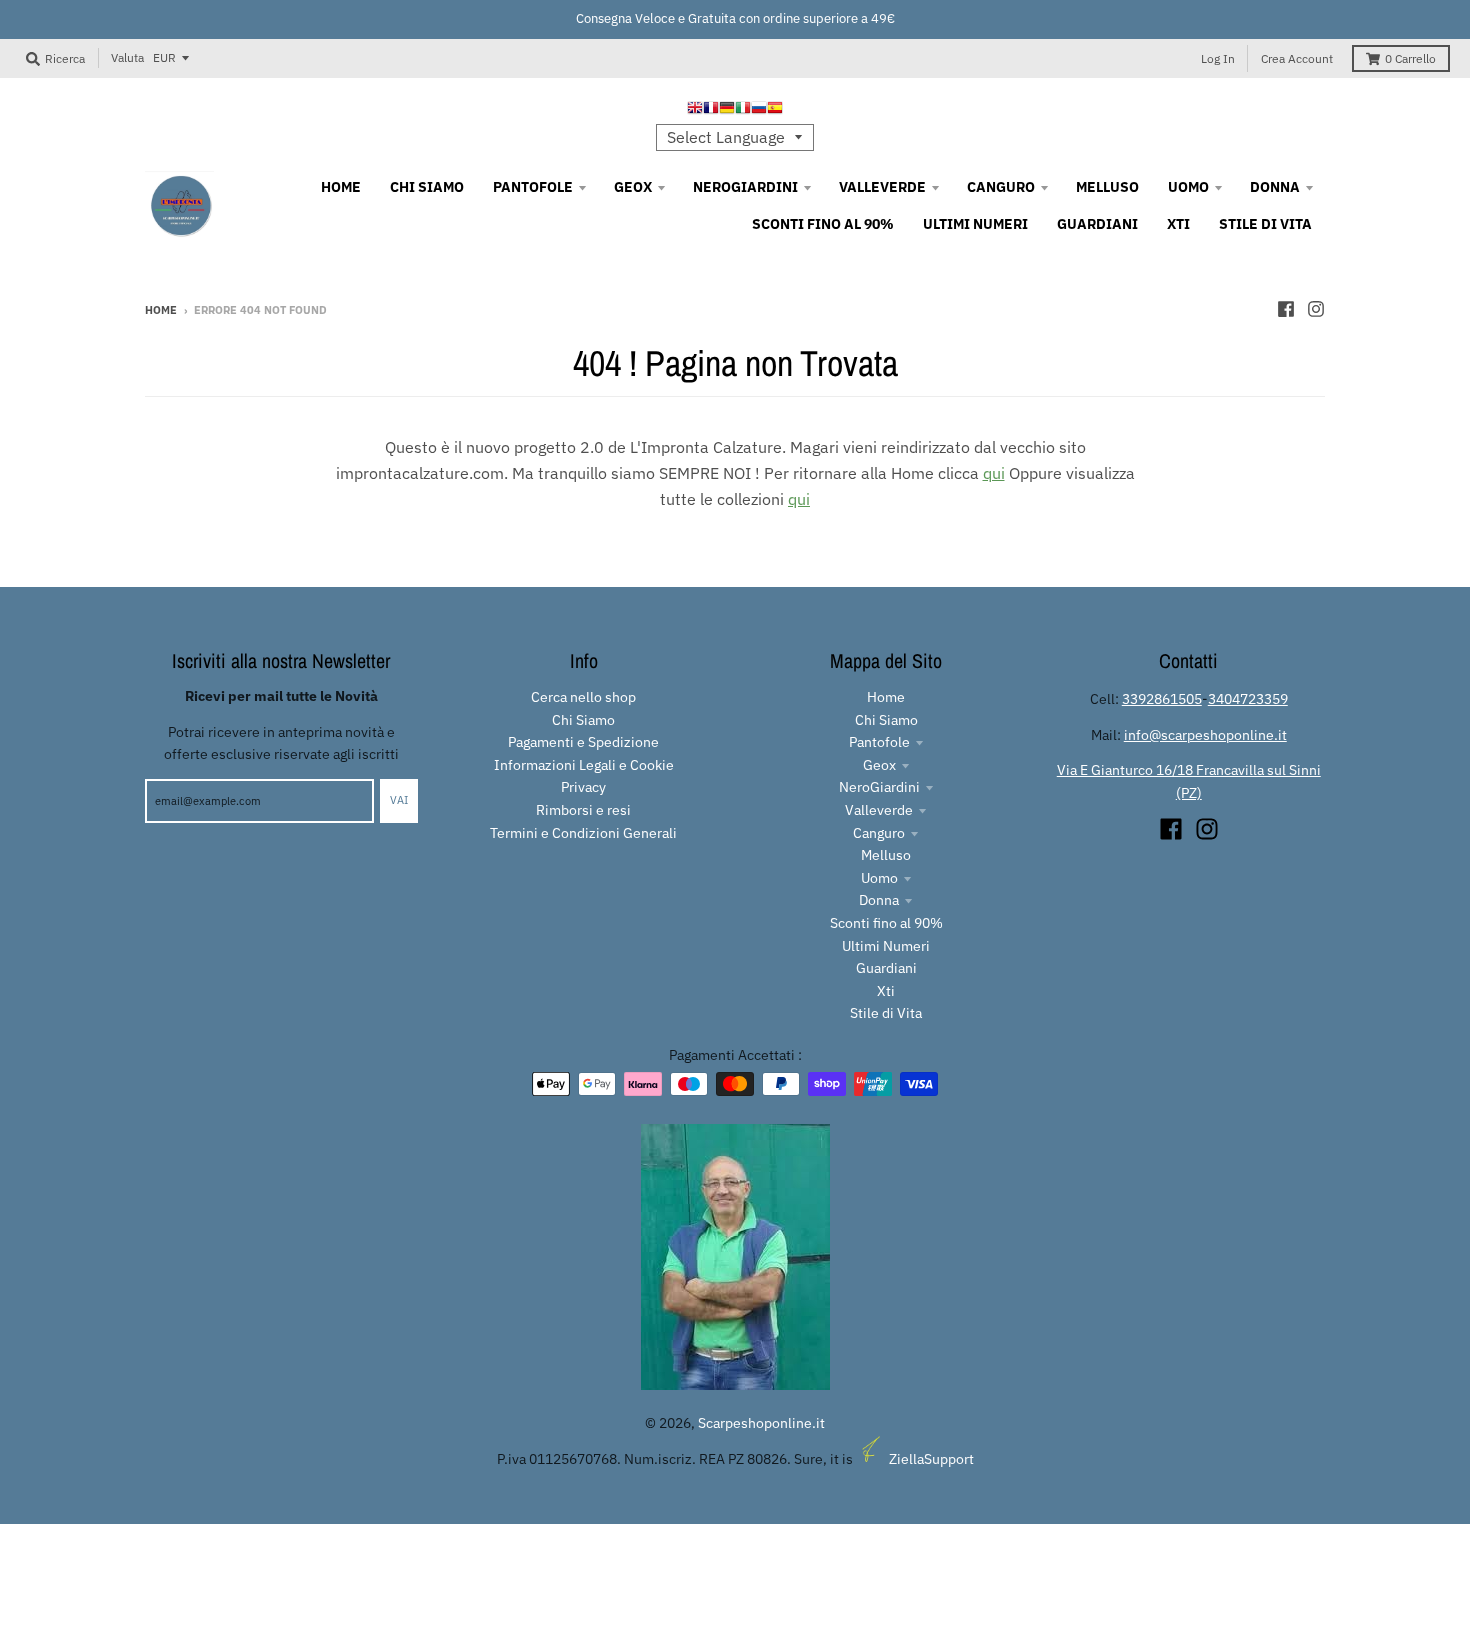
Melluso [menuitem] (1107, 187)
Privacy (583, 787)
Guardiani (886, 968)
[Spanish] (775, 110)
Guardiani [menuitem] (1097, 224)
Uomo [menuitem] (1188, 187)
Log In (1218, 58)
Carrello (1410, 58)
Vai (399, 800)
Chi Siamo (583, 720)
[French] (711, 110)
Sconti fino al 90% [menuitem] (823, 224)
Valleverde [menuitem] (882, 187)
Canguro (879, 833)
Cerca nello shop (583, 697)
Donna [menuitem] (1275, 187)
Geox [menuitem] (633, 187)
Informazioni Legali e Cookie (584, 765)
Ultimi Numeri (886, 946)
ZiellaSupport (931, 1459)
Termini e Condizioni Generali (583, 833)
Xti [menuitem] (1178, 224)
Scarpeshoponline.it (761, 1423)
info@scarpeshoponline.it (1205, 735)
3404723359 (1248, 699)
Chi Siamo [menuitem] (427, 187)
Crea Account (1297, 58)
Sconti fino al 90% (886, 923)
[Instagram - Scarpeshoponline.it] (1316, 309)
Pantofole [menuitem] (533, 187)
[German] (727, 110)
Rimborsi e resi (583, 810)
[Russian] (759, 110)
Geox (879, 765)
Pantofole (879, 742)
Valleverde (879, 810)
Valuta (127, 57)
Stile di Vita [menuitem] (1265, 224)
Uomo (879, 878)
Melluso (886, 855)
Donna (879, 900)
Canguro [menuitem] (1001, 187)
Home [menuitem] (341, 187)
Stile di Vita (886, 1013)
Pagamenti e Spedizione (583, 742)
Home (161, 310)
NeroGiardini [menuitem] (745, 187)
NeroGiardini (879, 787)
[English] (695, 110)
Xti (886, 991)
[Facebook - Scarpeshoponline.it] (1286, 309)
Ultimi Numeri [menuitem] (975, 224)
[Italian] (743, 110)
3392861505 (1162, 699)
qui (994, 473)
